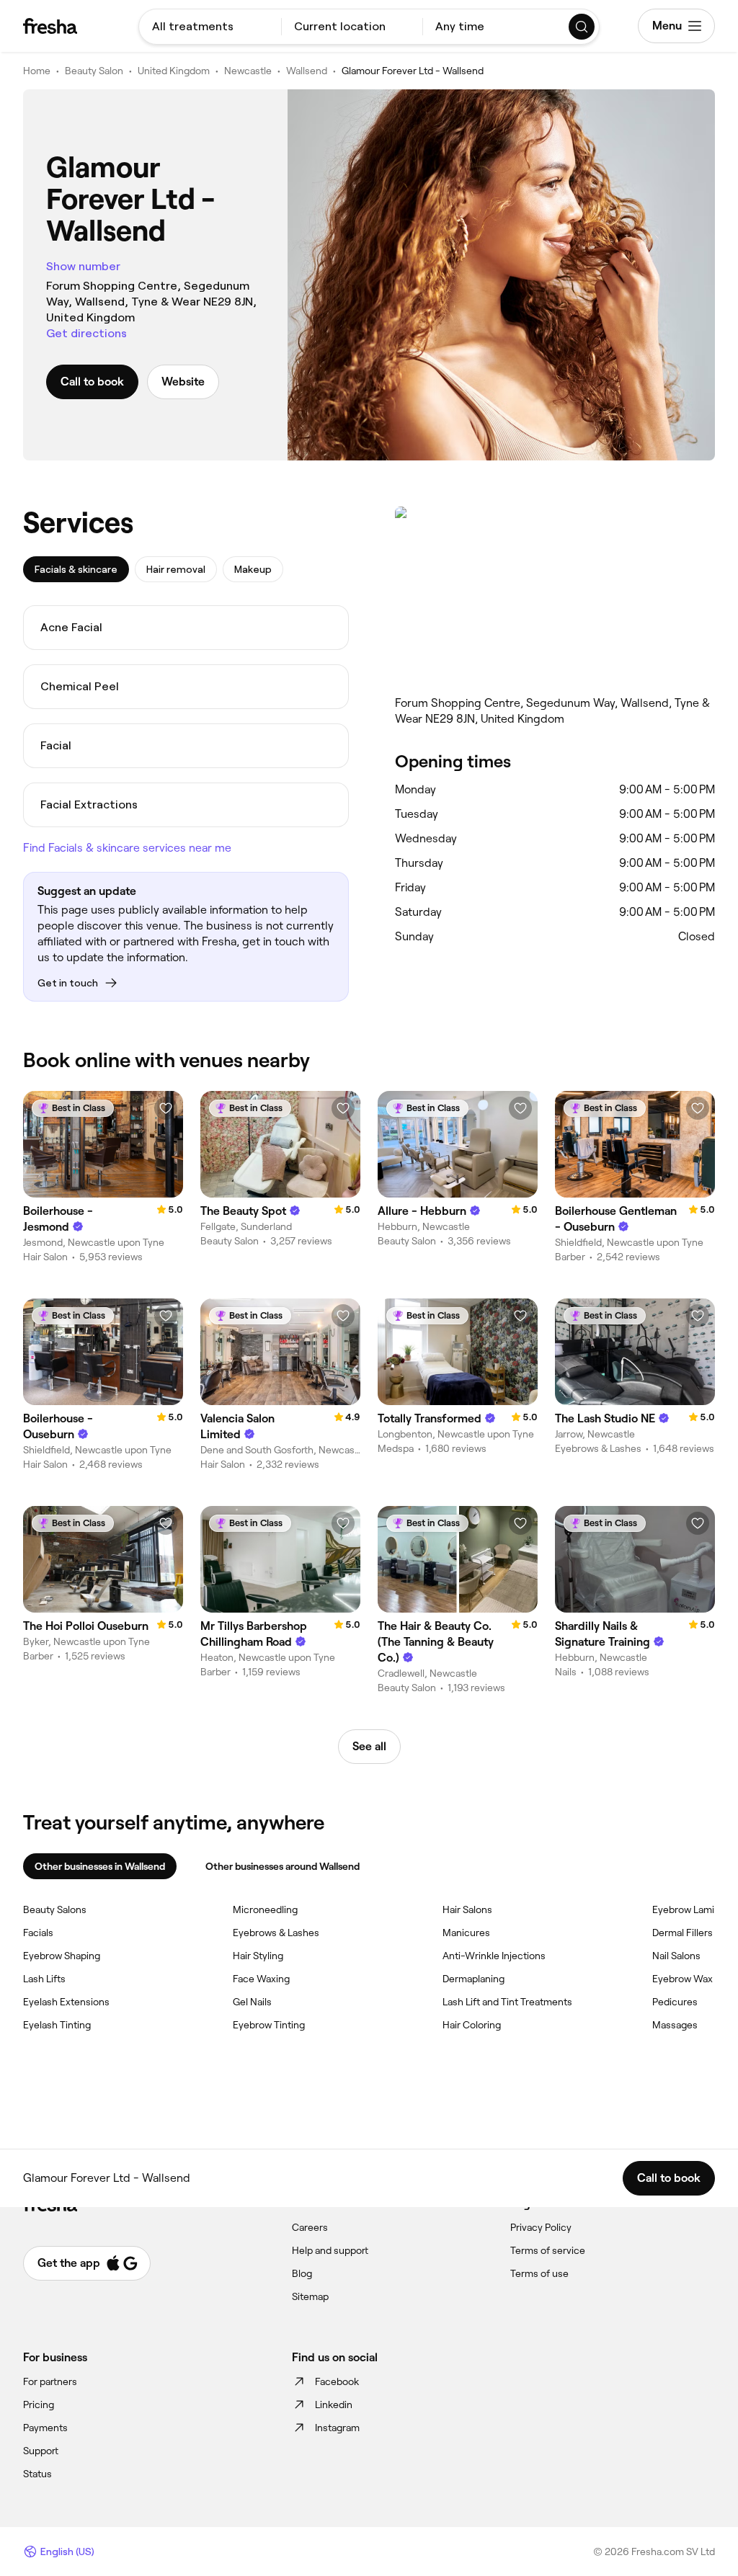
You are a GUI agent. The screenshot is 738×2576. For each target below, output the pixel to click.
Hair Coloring (472, 2025)
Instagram (337, 2428)
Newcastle (248, 71)
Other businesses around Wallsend (283, 1866)
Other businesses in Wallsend (100, 1866)
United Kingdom (174, 71)
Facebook (337, 2381)
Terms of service (548, 2250)
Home (37, 71)
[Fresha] (50, 26)
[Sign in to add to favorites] (166, 1108)
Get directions (86, 333)
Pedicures (675, 2002)
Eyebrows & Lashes (276, 1933)
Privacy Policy (541, 2227)
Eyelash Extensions (66, 2002)
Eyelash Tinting (57, 2025)
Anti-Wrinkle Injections (494, 1956)
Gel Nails (252, 2002)
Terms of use (539, 2273)
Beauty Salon (94, 71)
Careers (310, 2227)
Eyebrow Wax (683, 1979)
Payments (45, 2428)
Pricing (39, 2405)
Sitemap (310, 2296)
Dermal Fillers (683, 1933)
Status (37, 2474)
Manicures (466, 1933)
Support (41, 2451)
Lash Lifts (44, 1979)
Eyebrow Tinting (269, 2025)
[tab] (76, 569)
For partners (50, 2381)
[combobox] (210, 27)
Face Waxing (261, 1979)
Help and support (330, 2250)
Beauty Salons (55, 1909)
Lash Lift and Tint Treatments (507, 2002)
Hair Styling (258, 1956)
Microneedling (265, 1909)
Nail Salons (676, 1956)
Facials (38, 1933)
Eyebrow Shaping (62, 1956)
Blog (302, 2273)
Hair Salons (467, 1909)
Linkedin (334, 2405)
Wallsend (307, 71)
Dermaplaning (474, 1979)
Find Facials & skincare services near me (127, 848)
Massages (675, 2025)
